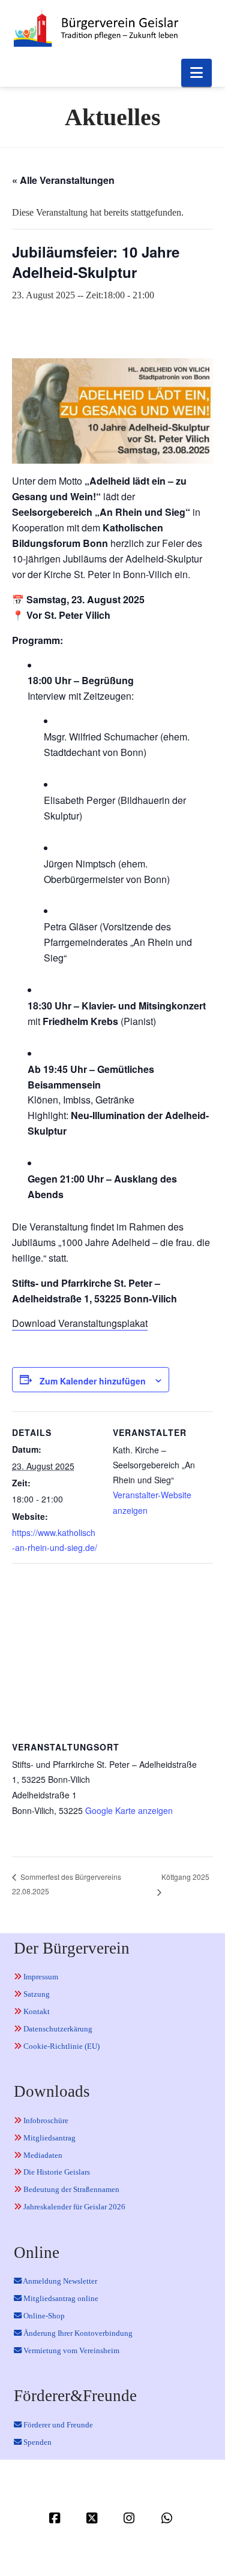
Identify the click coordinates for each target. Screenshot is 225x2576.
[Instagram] (131, 2518)
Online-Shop (43, 2316)
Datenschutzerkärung (57, 2029)
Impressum (40, 1977)
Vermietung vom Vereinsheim (70, 2350)
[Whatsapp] (169, 2518)
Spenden (37, 2442)
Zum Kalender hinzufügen (93, 1381)
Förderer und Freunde (57, 2425)
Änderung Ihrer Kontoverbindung (77, 2333)
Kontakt (36, 2011)
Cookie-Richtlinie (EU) (61, 2046)
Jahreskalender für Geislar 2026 (73, 2207)
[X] (94, 2518)
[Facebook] (56, 2518)
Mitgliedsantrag (49, 2138)
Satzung (36, 1994)
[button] (196, 73)
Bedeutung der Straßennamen (70, 2189)
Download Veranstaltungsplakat (80, 1323)
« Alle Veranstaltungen (63, 180)
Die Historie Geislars (56, 2172)
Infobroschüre (45, 2120)
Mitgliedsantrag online (60, 2298)
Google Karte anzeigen (129, 1810)
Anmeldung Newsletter (59, 2281)
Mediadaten (42, 2155)
